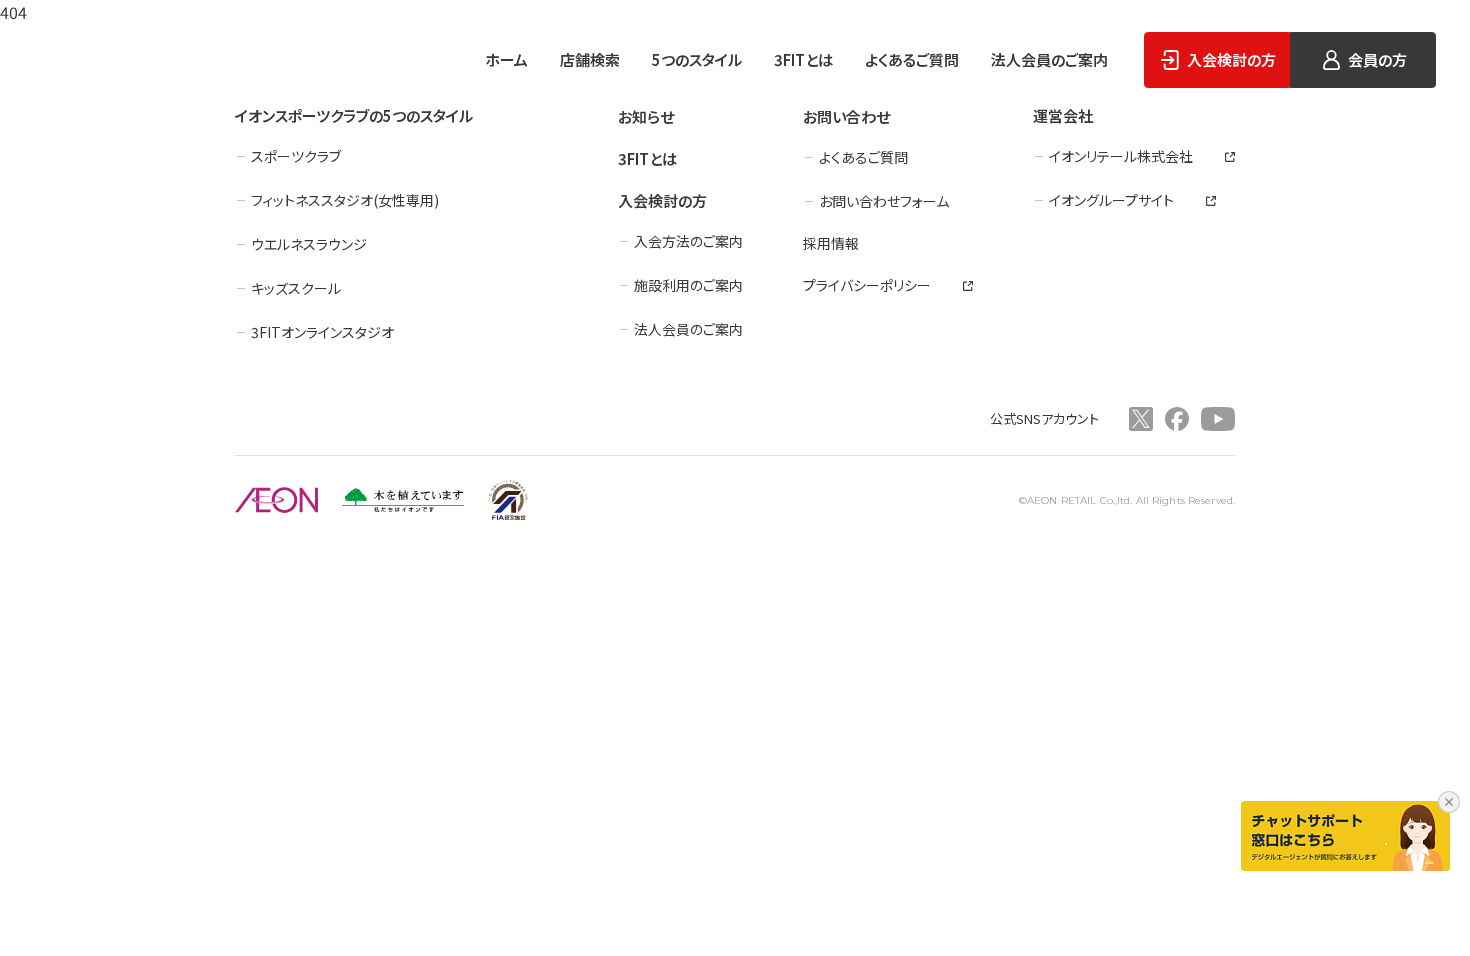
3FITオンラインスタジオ (322, 332)
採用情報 (831, 243)
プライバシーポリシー (867, 285)
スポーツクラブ (296, 156)
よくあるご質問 (912, 60)
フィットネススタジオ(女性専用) (345, 200)
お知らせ (646, 116)
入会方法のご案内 (688, 241)
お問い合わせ (846, 116)
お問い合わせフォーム (884, 201)
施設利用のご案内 (688, 285)
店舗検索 (590, 60)
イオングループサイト (1111, 200)
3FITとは (803, 60)
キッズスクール (296, 288)
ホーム (506, 60)
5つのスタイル (697, 60)
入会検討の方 (662, 200)
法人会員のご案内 (1049, 60)
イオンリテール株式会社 (1121, 156)
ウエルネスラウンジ (309, 244)
